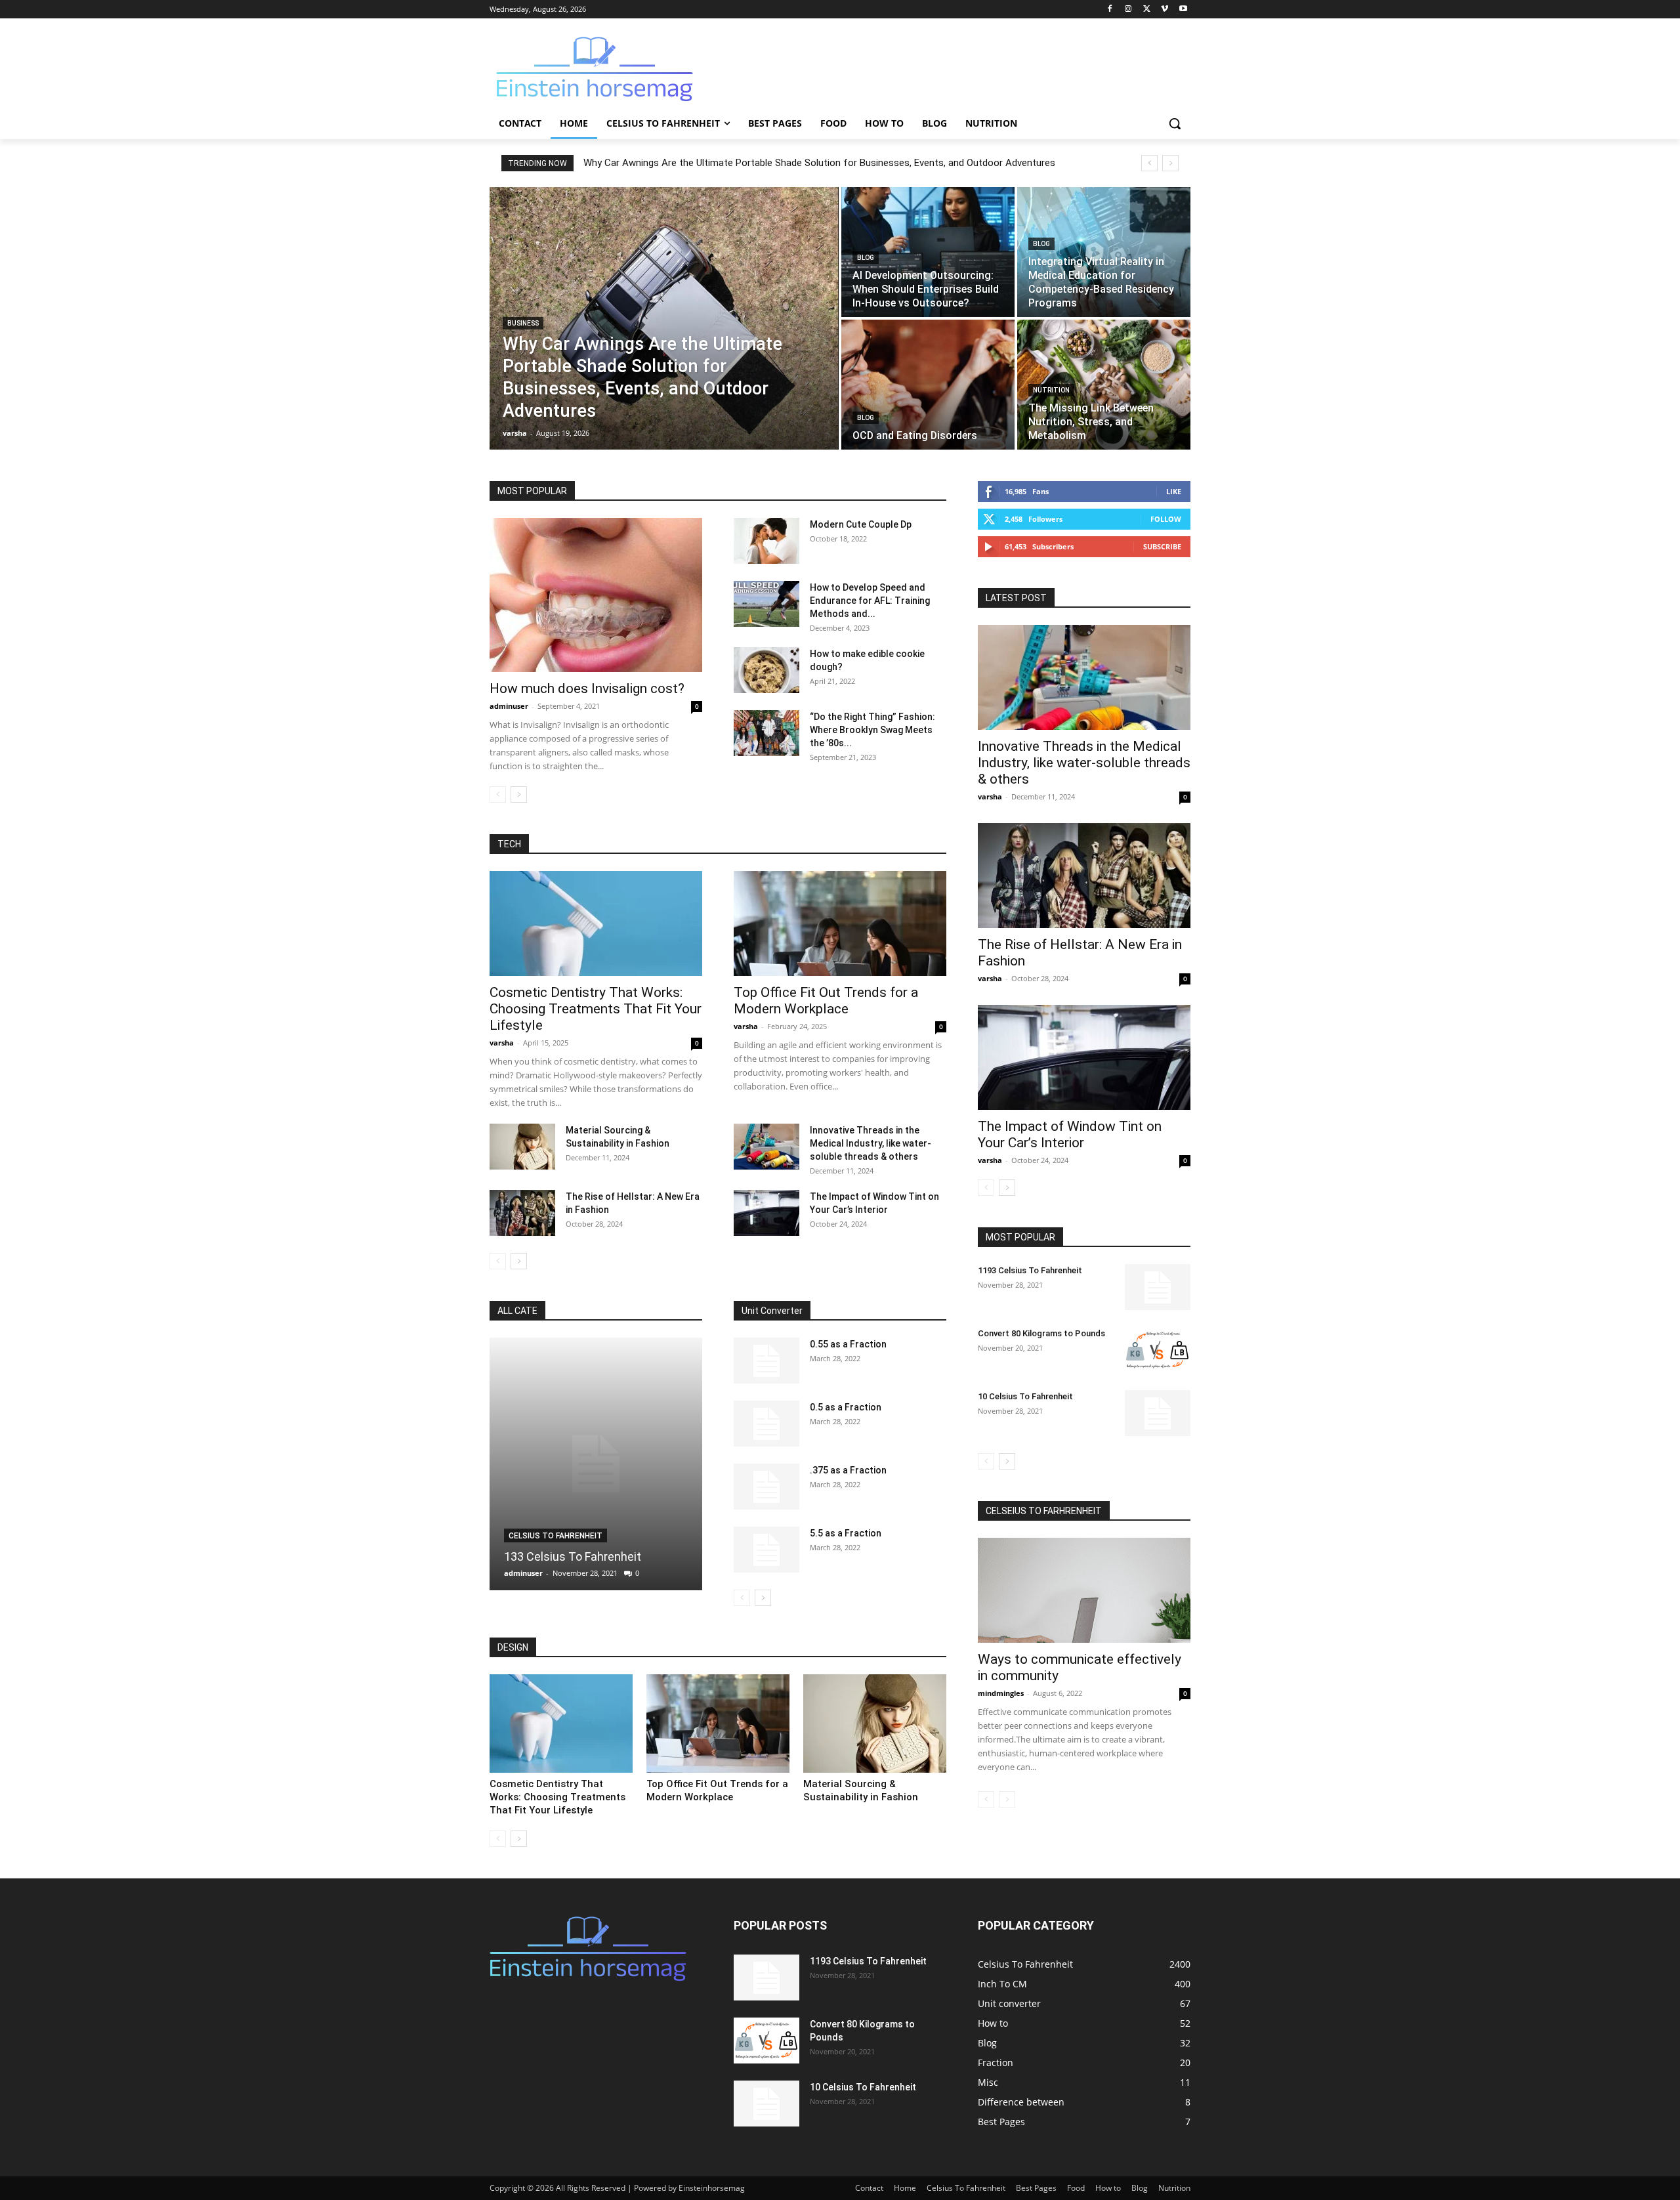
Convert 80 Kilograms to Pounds (1041, 1333)
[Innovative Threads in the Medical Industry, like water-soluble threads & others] (766, 1147)
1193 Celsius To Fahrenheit (1030, 1270)
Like (1174, 491)
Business (523, 323)
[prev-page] (498, 794)
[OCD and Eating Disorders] (928, 385)
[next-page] (519, 794)
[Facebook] (1110, 10)
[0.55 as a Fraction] (766, 1361)
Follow (1166, 519)
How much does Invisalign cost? (587, 688)
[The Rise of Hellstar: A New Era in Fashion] (522, 1213)
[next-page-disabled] (1007, 1799)
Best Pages (1036, 2188)
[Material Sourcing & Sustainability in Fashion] (522, 1147)
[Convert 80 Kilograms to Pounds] (1158, 1350)
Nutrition (1051, 390)
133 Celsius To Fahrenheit (573, 1556)
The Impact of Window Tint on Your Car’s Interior (1070, 1134)
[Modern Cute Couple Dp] (766, 541)
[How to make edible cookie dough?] (766, 670)
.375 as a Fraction (848, 1470)
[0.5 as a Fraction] (766, 1424)
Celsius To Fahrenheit (556, 1536)
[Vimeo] (1165, 10)
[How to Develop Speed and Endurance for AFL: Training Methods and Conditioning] (766, 604)
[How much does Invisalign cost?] (596, 595)
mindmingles (1001, 1693)
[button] (1175, 123)
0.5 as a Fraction (846, 1407)
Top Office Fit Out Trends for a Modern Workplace (826, 1001)
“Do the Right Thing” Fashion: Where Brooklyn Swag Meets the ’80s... (872, 730)
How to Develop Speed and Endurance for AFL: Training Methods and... (870, 601)
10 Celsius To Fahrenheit (1025, 1396)
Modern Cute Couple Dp (861, 524)
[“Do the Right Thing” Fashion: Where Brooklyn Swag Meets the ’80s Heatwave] (766, 733)
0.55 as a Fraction (848, 1344)
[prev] (1149, 163)
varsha (502, 1043)
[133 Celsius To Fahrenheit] (596, 1464)
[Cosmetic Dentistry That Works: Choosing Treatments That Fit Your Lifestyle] (596, 923)
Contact (869, 2188)
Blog (866, 258)
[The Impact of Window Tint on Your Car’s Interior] (766, 1213)
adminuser (509, 706)
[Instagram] (1128, 10)
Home (905, 2188)
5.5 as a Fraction (846, 1533)
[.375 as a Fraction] (766, 1487)
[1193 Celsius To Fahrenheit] (1158, 1287)
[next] (1170, 163)
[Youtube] (1183, 10)
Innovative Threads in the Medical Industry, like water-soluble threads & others (871, 1143)
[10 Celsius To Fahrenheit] (1158, 1413)
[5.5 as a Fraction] (766, 1550)
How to (1108, 2188)
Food (1076, 2188)
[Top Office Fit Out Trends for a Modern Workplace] (840, 923)
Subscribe (1162, 546)
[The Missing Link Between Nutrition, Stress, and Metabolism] (1104, 385)
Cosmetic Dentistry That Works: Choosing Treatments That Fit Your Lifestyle (596, 1009)
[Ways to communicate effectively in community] (1084, 1590)
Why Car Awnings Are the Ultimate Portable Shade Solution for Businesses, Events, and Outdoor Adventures (819, 163)
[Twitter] (1147, 10)
